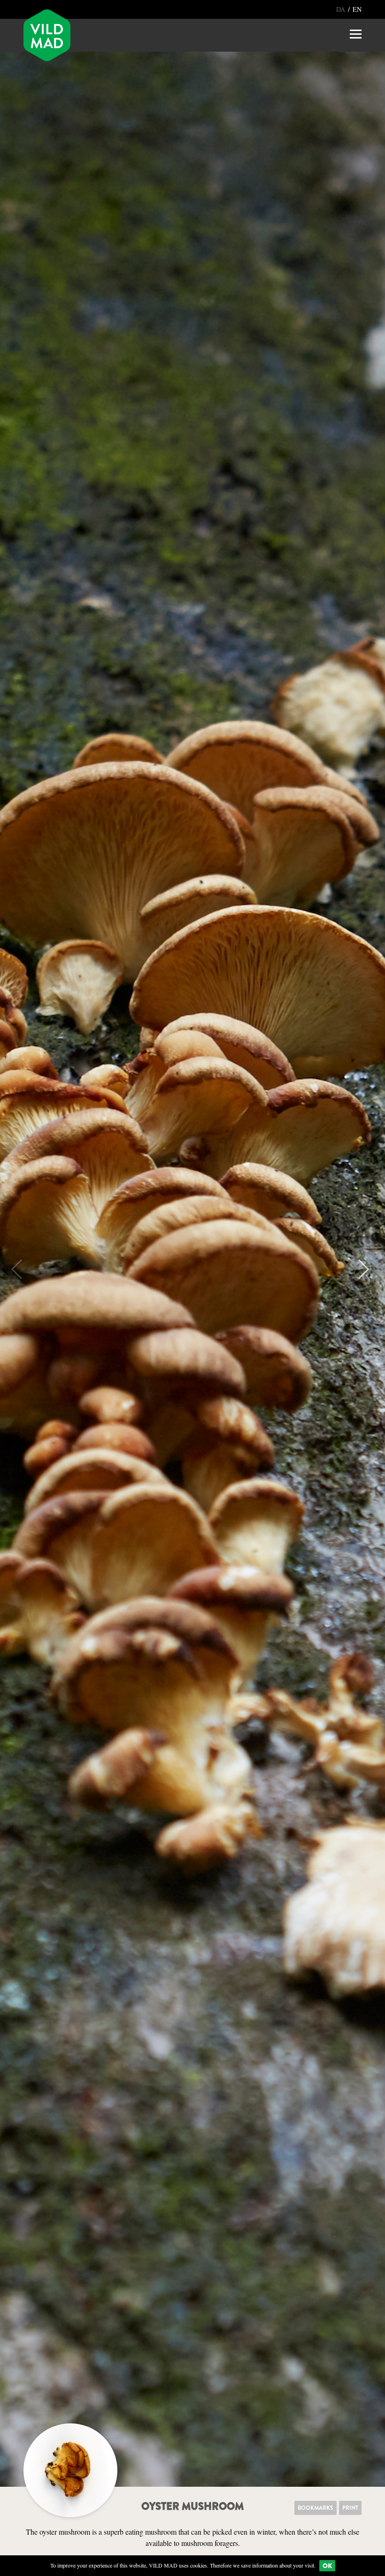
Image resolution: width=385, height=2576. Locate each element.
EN (357, 9)
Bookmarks (316, 2508)
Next (359, 1269)
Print (350, 2508)
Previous (21, 1269)
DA (342, 9)
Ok (327, 2566)
